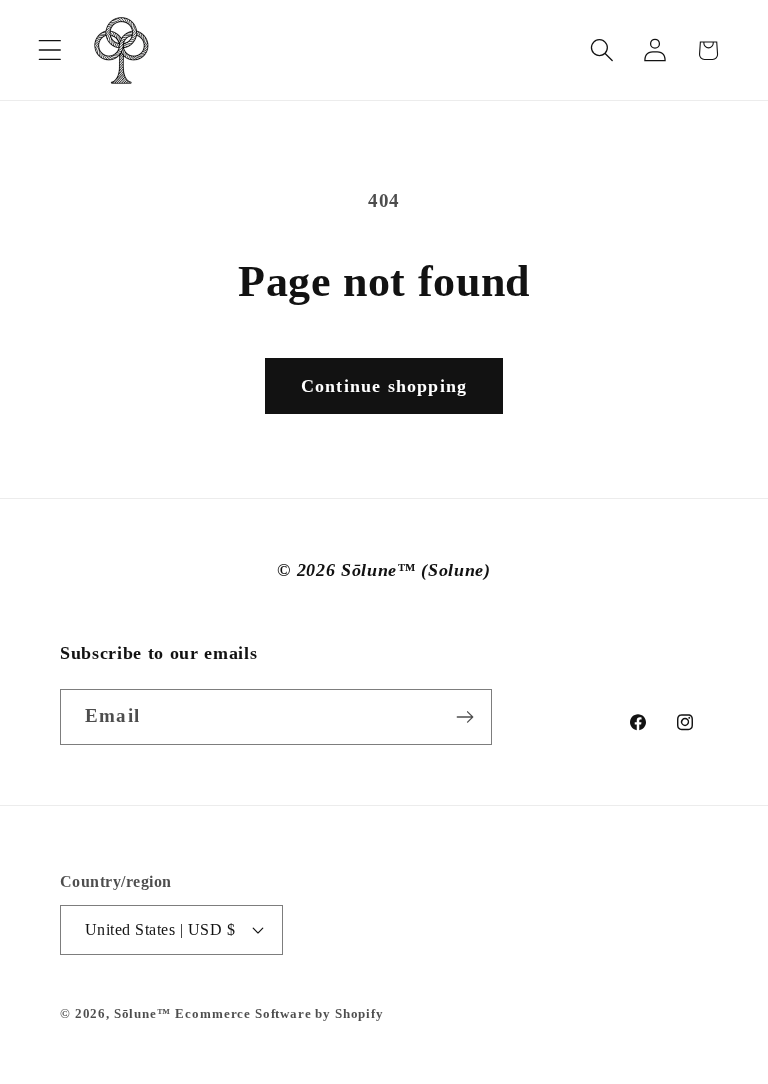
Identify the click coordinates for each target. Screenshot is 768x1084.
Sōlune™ (142, 1013)
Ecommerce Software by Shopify (279, 1013)
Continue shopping (384, 386)
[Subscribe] (464, 717)
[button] (50, 50)
